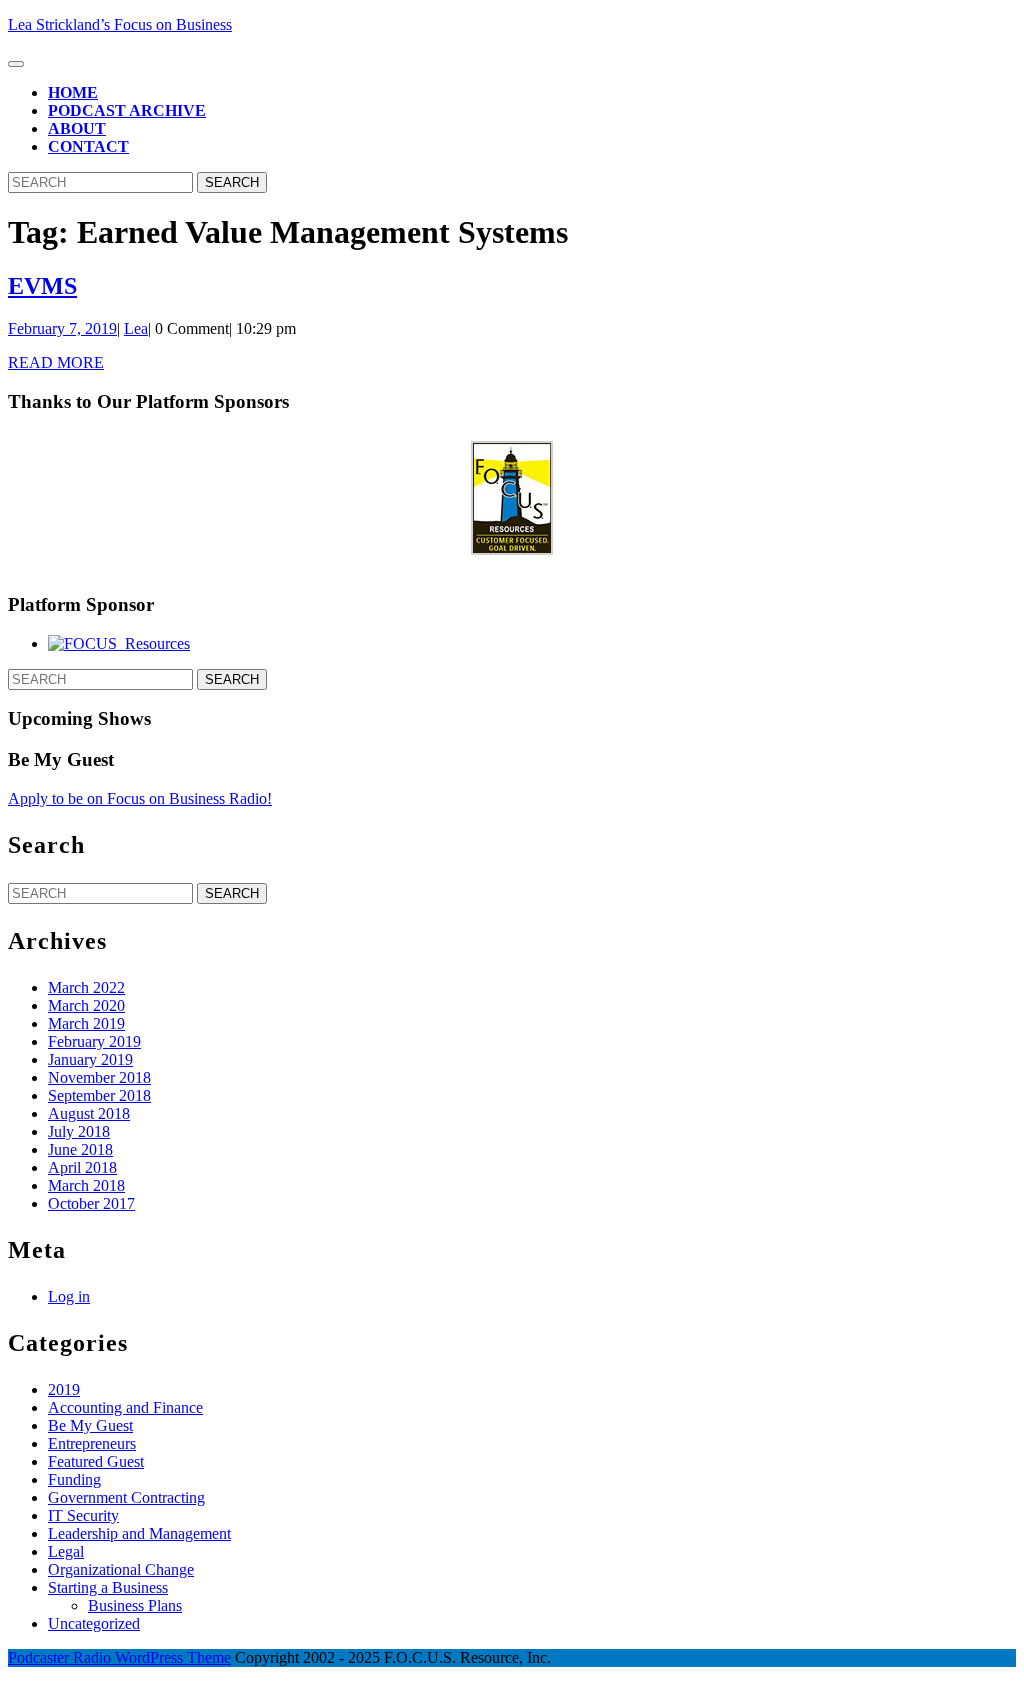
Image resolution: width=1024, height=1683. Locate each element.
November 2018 (99, 1077)
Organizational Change (121, 1569)
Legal (66, 1551)
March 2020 (86, 1005)
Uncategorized (94, 1623)
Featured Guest (96, 1461)
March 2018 (86, 1185)
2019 (64, 1389)
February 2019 (94, 1041)
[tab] (16, 64)
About (77, 128)
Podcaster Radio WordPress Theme (119, 1657)
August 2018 (89, 1113)
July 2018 (79, 1131)
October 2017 (91, 1203)
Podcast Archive (127, 110)
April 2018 (82, 1167)
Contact (88, 146)
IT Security (83, 1515)
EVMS (42, 286)
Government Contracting (126, 1497)
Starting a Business (108, 1587)
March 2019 (86, 1023)
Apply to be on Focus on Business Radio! (140, 798)
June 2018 (80, 1149)
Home (73, 92)
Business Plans (135, 1605)
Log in (69, 1296)
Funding (74, 1479)
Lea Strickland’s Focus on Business (120, 24)
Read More (56, 362)
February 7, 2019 (62, 328)
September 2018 (99, 1095)
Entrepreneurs (92, 1443)
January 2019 (90, 1059)
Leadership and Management (139, 1533)
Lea (136, 328)
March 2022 (86, 987)
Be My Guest (90, 1425)
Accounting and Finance (125, 1407)
